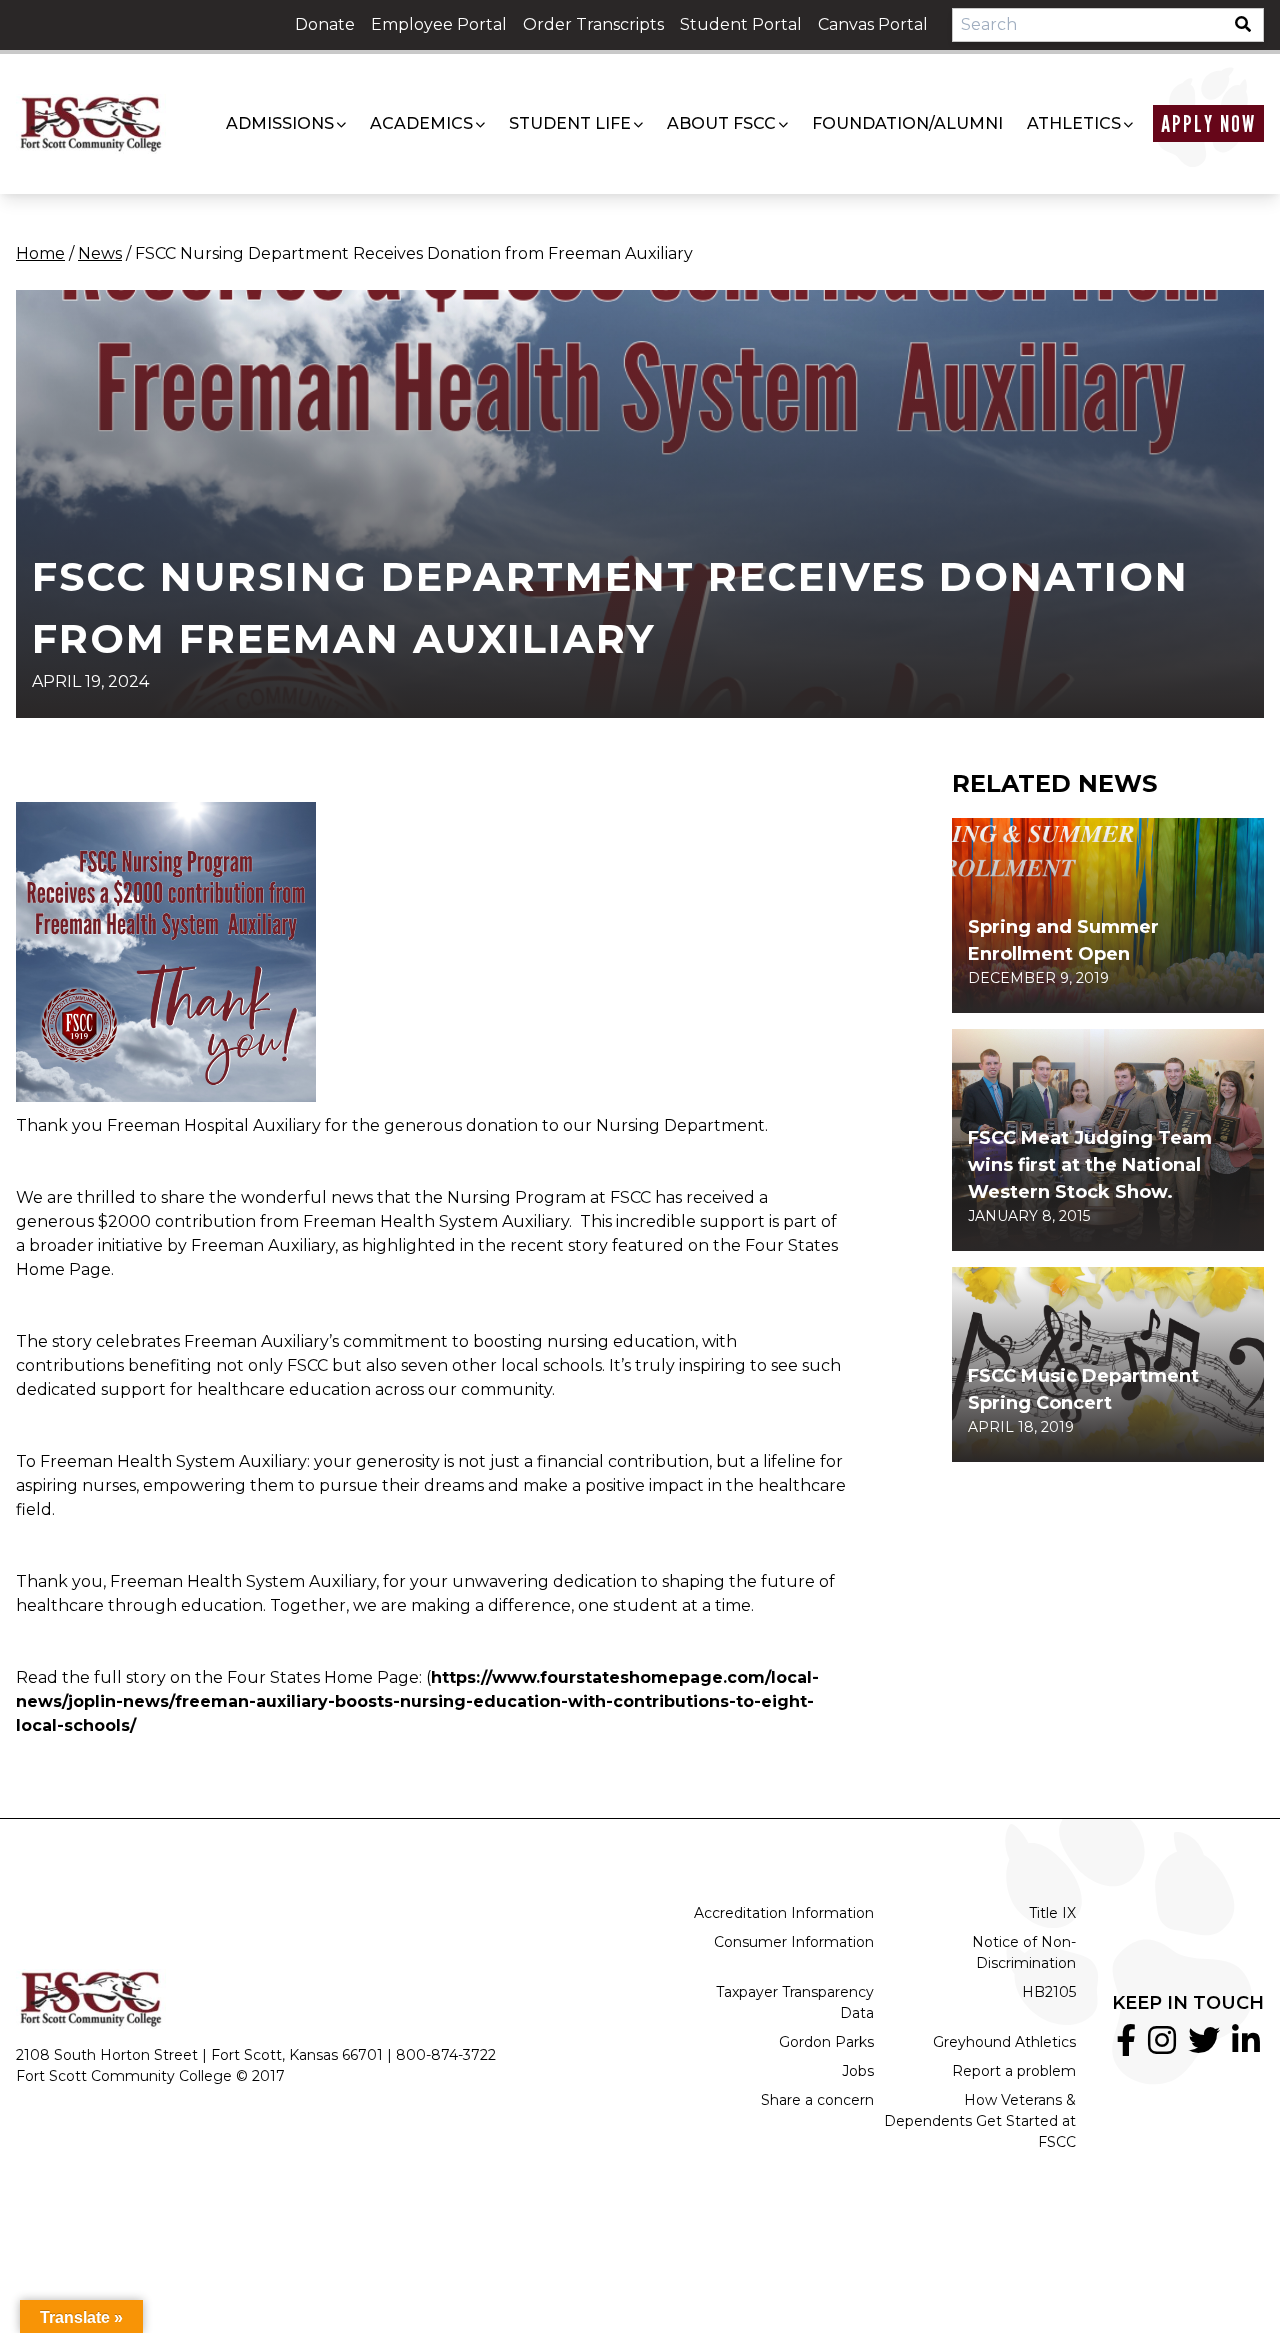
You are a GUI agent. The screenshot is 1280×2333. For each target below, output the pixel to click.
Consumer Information (794, 1942)
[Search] (1249, 25)
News (100, 253)
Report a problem (1014, 2071)
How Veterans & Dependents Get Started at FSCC (980, 2121)
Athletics (1074, 123)
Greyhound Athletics (1004, 2042)
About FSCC (721, 123)
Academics (421, 123)
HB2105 (1049, 1992)
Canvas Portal (873, 24)
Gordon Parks (826, 2042)
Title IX (1052, 1913)
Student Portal (741, 24)
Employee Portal (439, 24)
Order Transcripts (593, 24)
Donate (325, 24)
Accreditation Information (784, 1913)
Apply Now (1208, 123)
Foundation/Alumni (907, 123)
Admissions (280, 123)
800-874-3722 (446, 2055)
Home (40, 253)
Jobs (858, 2071)
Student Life (570, 123)
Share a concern (817, 2100)
